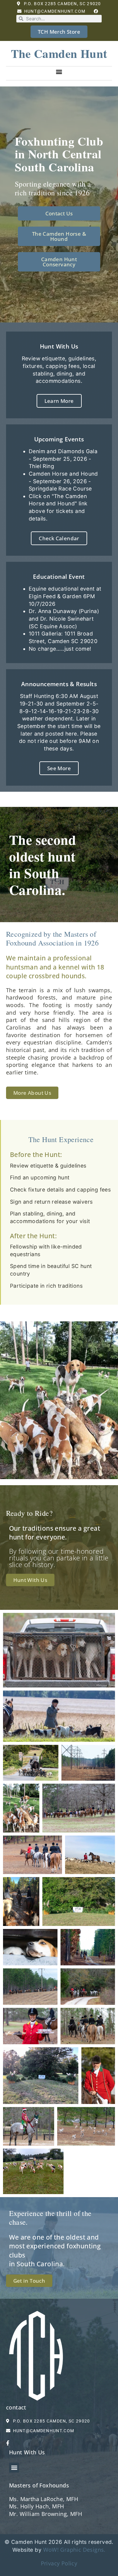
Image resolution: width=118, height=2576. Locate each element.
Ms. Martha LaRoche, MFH (44, 2499)
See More (59, 768)
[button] (59, 71)
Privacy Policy (59, 2563)
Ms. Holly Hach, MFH (37, 2506)
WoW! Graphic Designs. (74, 2550)
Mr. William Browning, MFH (46, 2514)
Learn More (59, 401)
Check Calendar (59, 538)
